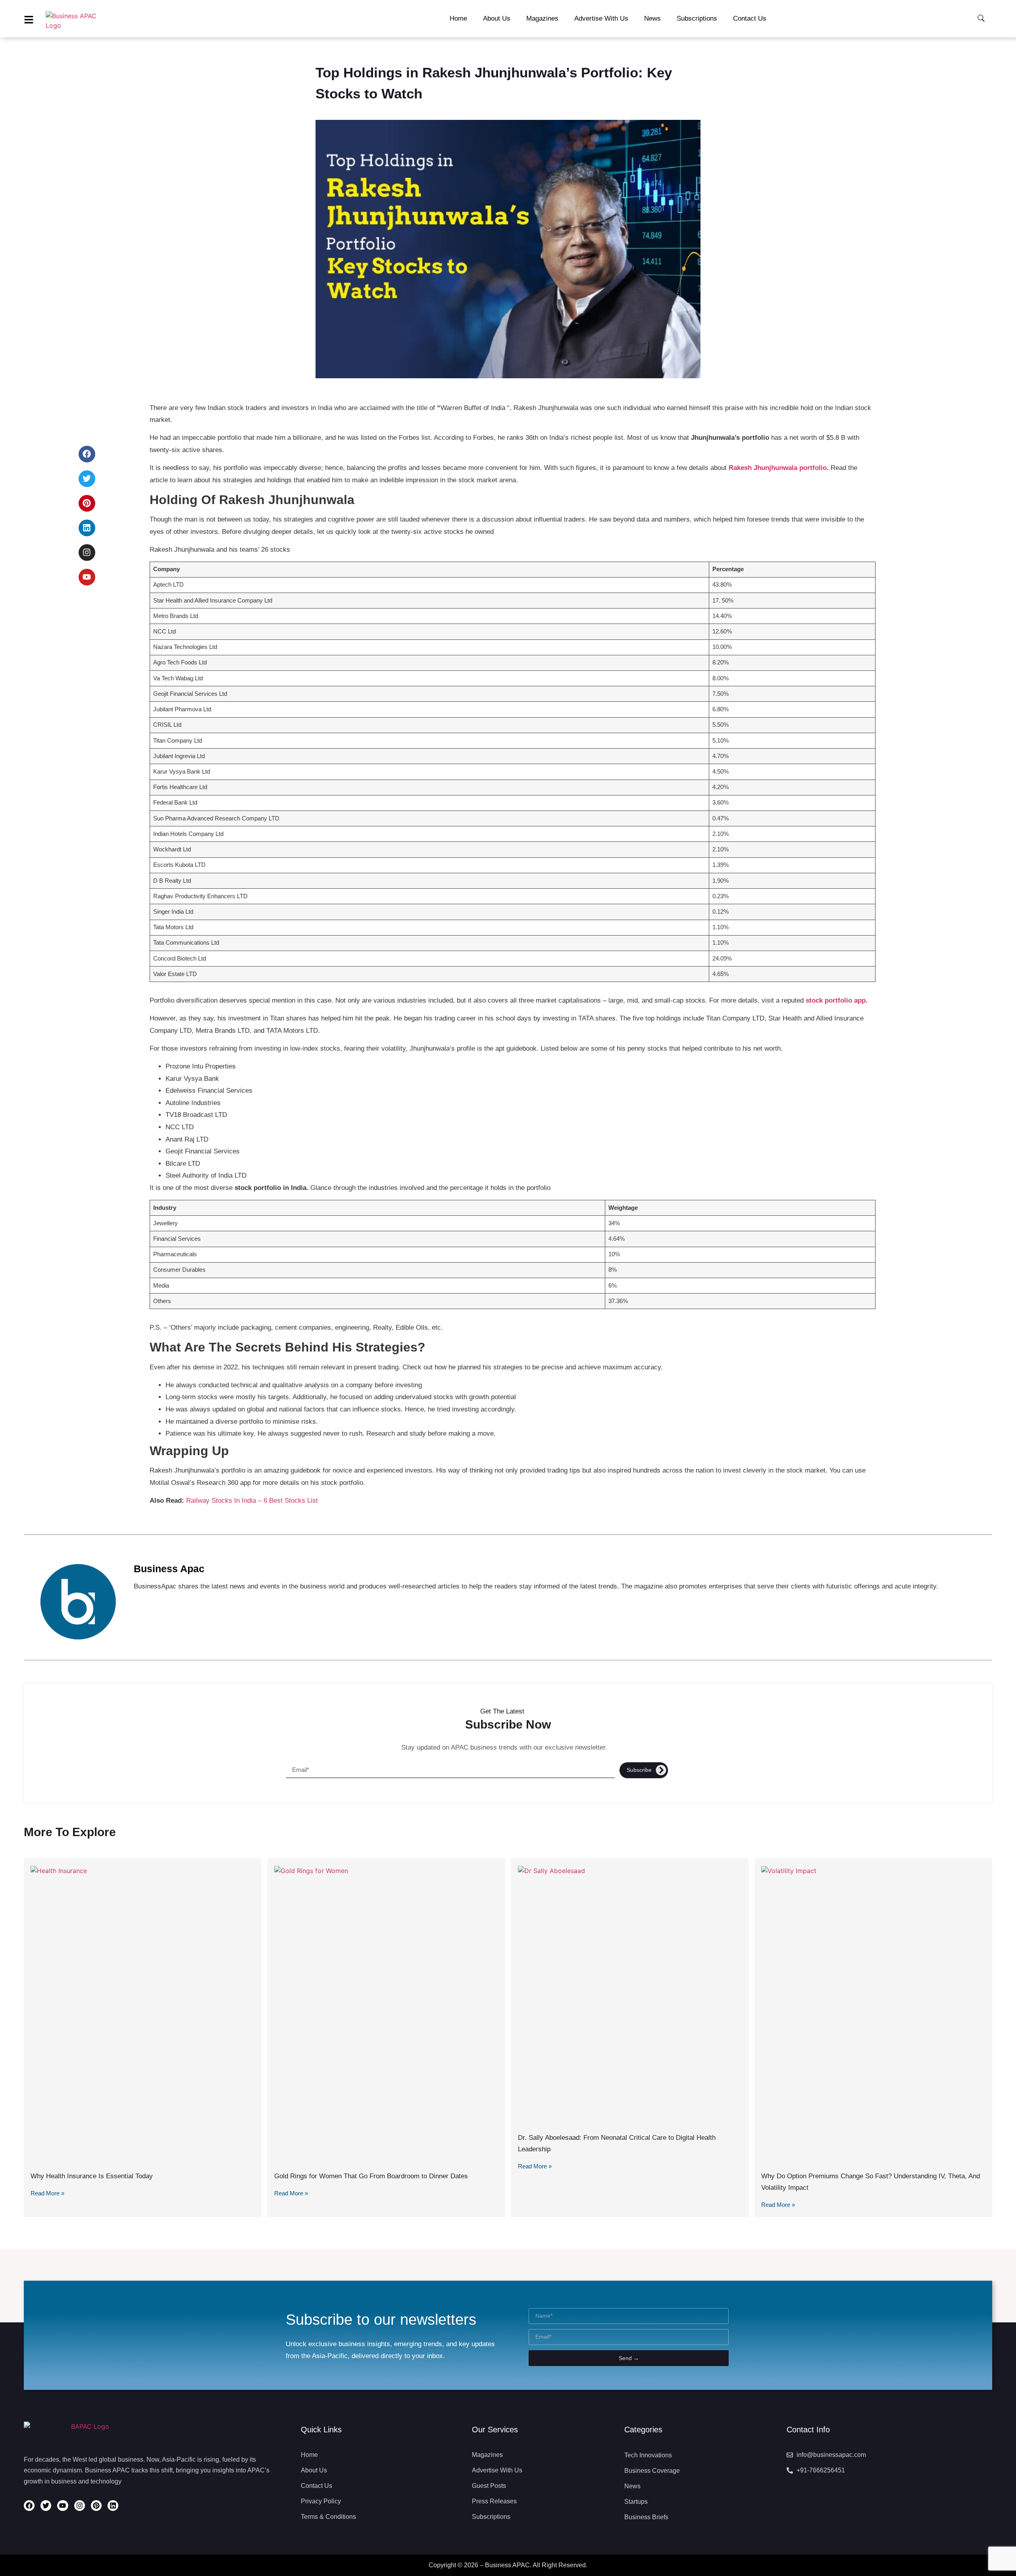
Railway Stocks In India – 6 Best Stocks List (253, 1501)
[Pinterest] (87, 503)
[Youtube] (87, 577)
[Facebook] (87, 454)
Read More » (47, 2193)
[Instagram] (87, 553)
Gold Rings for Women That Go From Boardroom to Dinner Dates (371, 2176)
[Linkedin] (87, 528)
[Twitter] (87, 479)
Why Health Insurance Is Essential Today (92, 2176)
